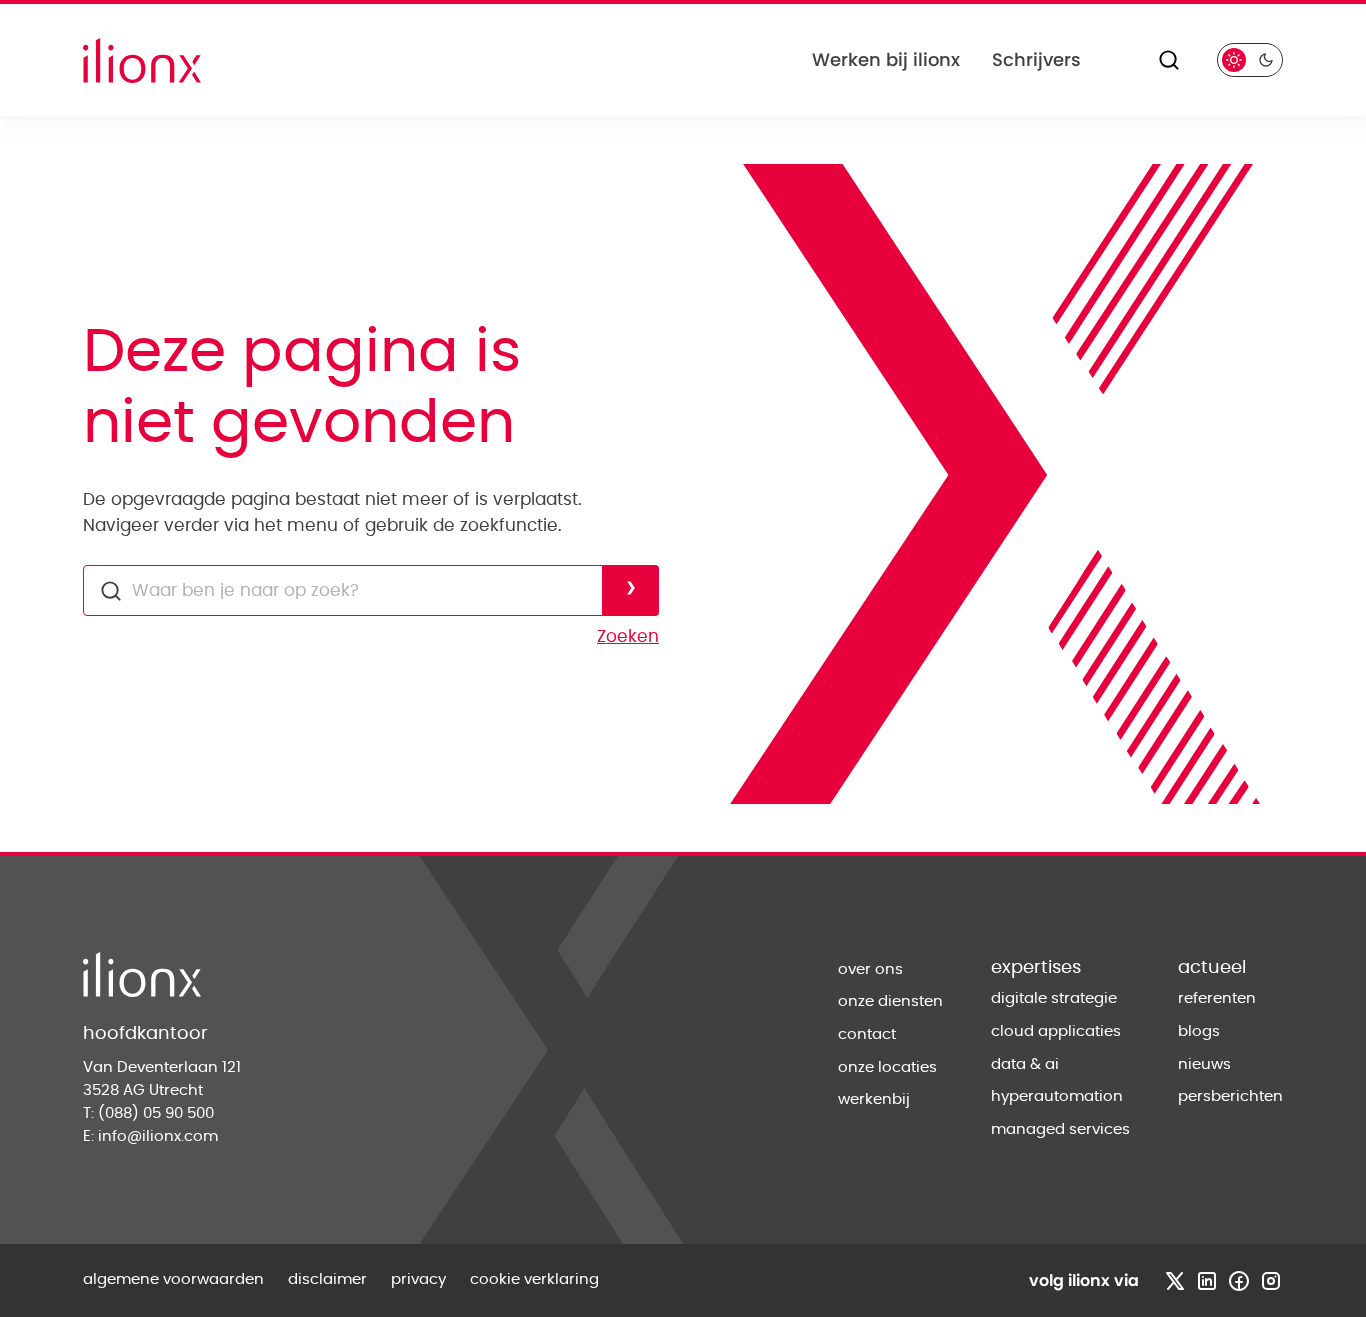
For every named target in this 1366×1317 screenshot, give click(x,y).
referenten (1217, 998)
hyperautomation (1057, 1096)
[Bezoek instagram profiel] (1271, 1281)
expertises (1036, 968)
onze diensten (890, 1001)
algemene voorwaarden (173, 1279)
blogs (1199, 1031)
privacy (418, 1279)
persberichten (1230, 1096)
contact (867, 1034)
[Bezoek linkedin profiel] (1207, 1281)
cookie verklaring (534, 1279)
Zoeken (628, 636)
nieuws (1204, 1064)
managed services (1060, 1129)
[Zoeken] (1169, 60)
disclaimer (327, 1279)
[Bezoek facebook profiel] (1239, 1281)
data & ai (1025, 1064)
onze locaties (887, 1067)
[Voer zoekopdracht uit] (631, 590)
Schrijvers (1036, 59)
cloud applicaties (1056, 1031)
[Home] (142, 60)
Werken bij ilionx (886, 59)
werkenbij (874, 1099)
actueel (1212, 968)
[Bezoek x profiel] (1175, 1281)
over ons (870, 969)
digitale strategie (1054, 998)
